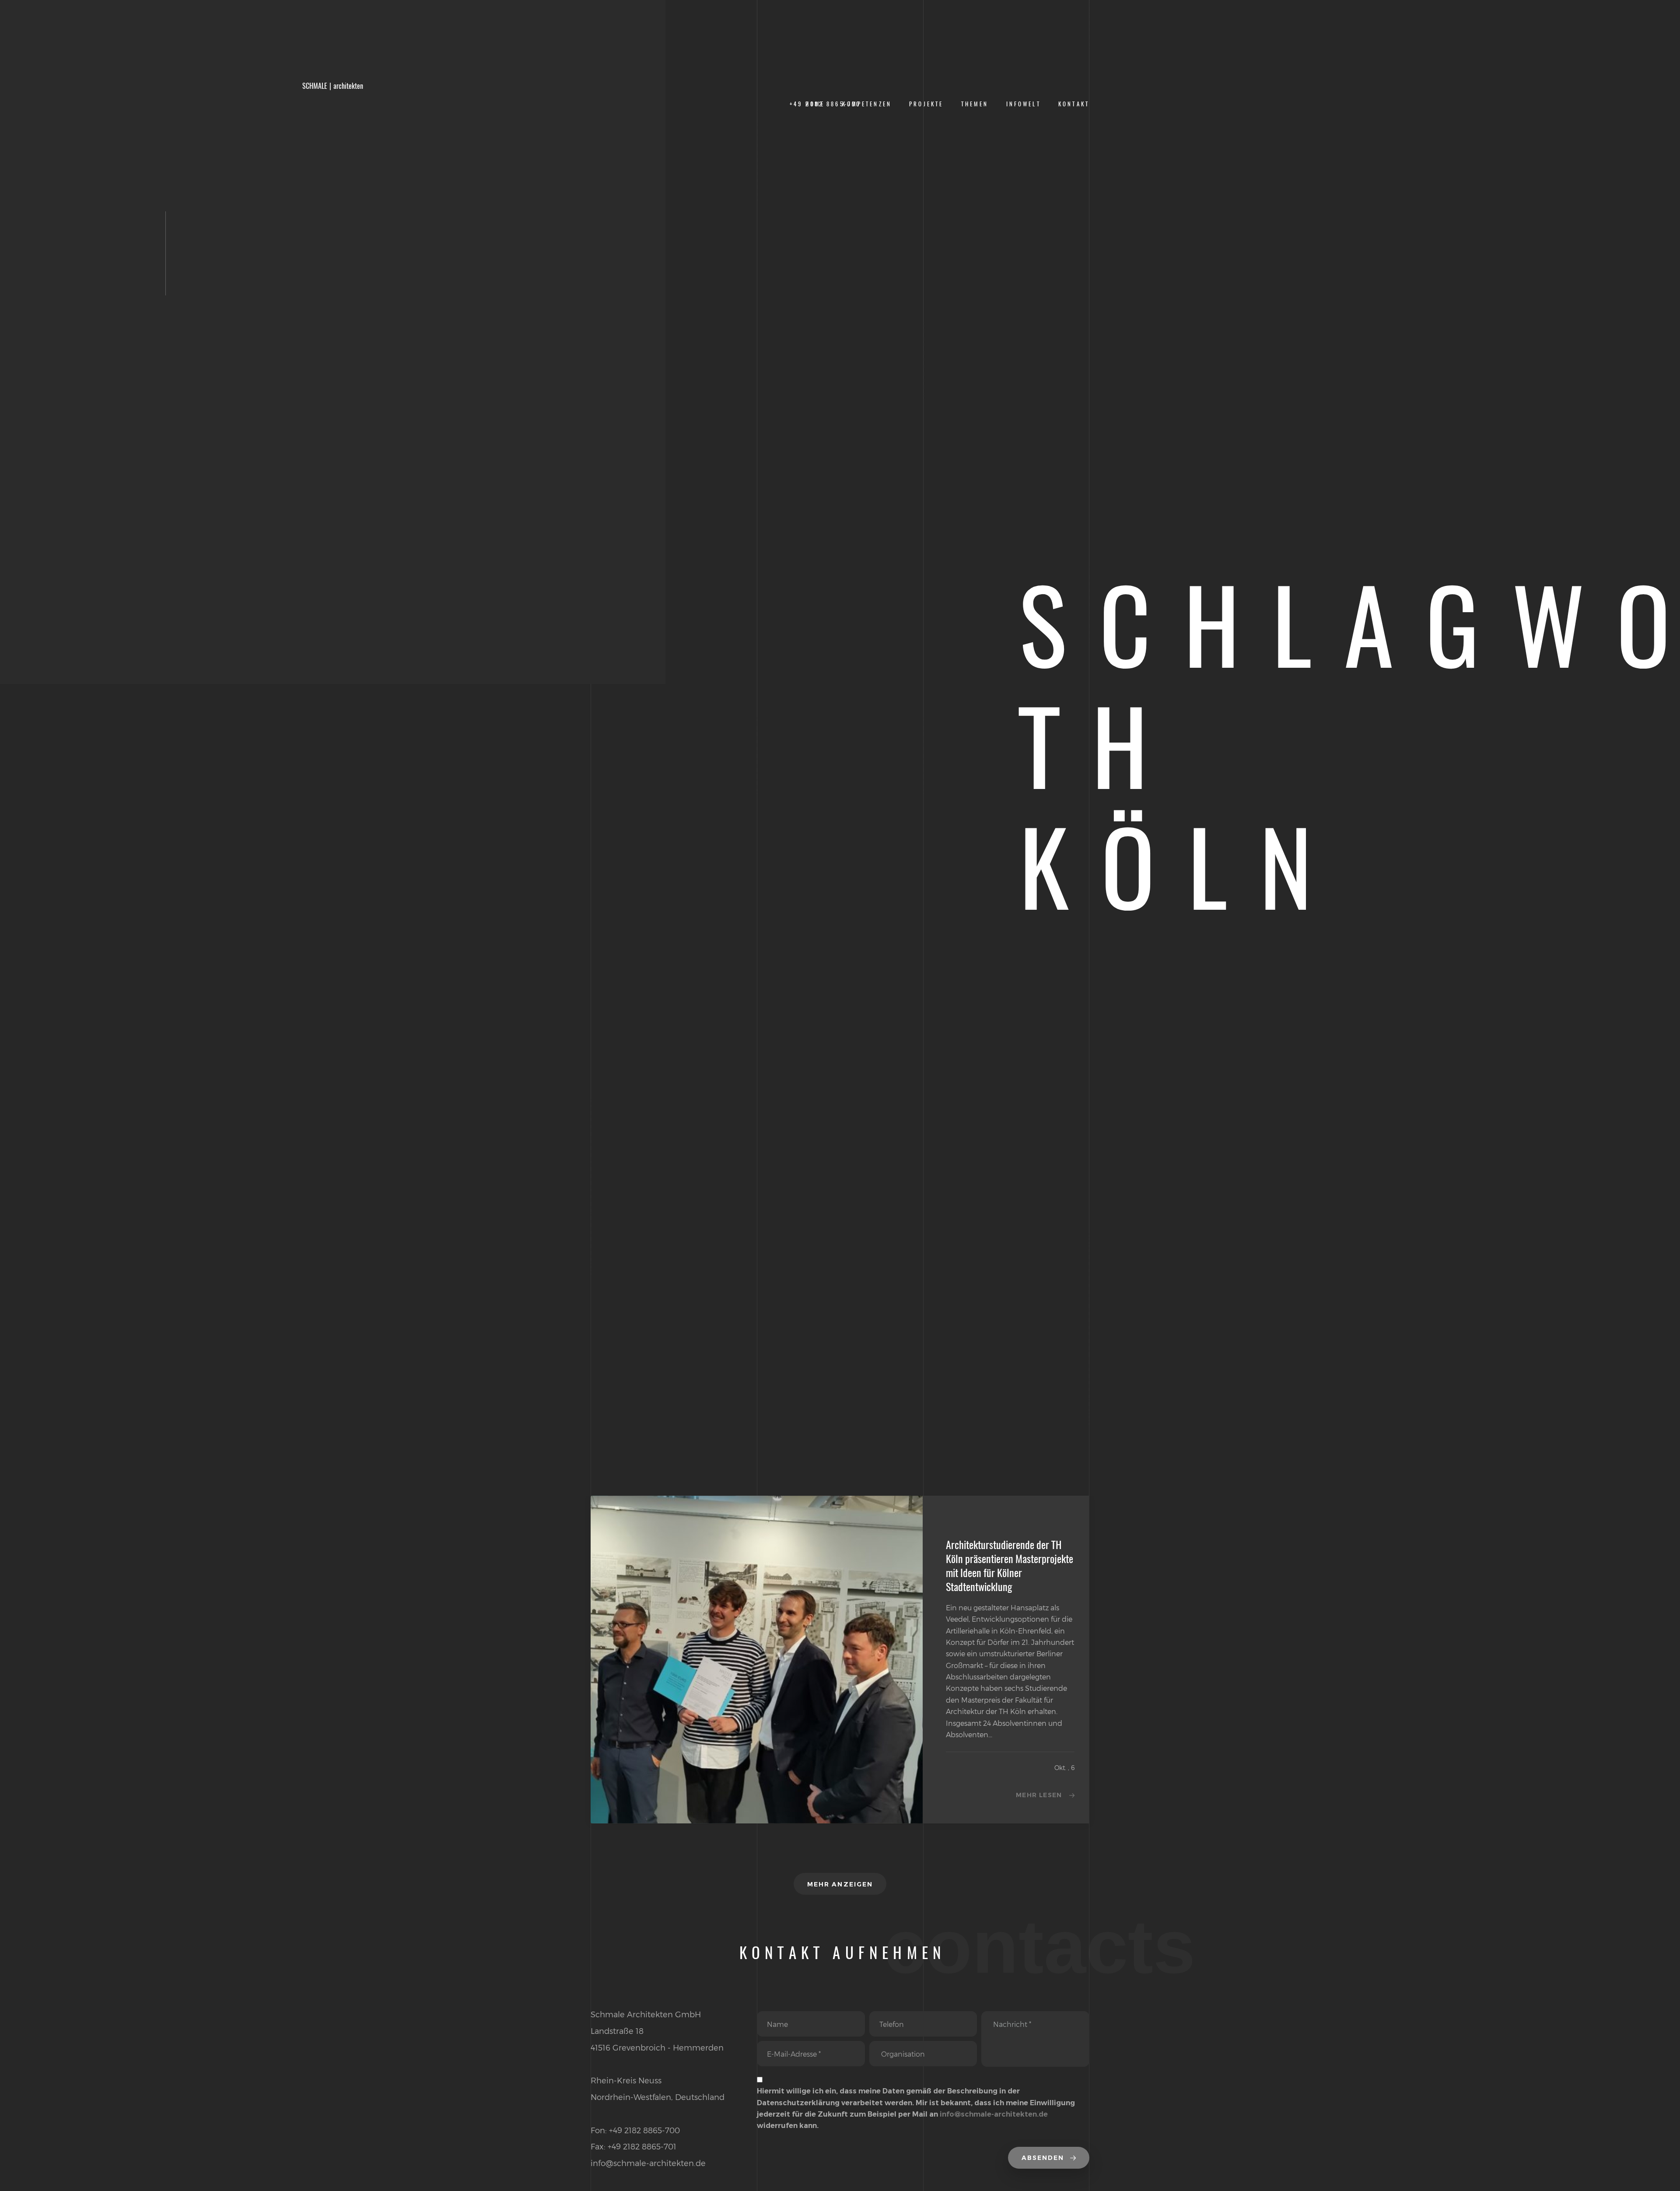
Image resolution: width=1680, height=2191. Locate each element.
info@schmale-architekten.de (994, 2114)
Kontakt (1074, 104)
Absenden (1044, 2158)
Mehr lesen (1039, 1795)
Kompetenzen (867, 104)
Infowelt (1024, 104)
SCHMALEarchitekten (333, 86)
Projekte (926, 104)
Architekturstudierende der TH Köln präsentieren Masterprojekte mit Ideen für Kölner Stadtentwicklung (1010, 1566)
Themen (975, 104)
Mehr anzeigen (840, 1884)
